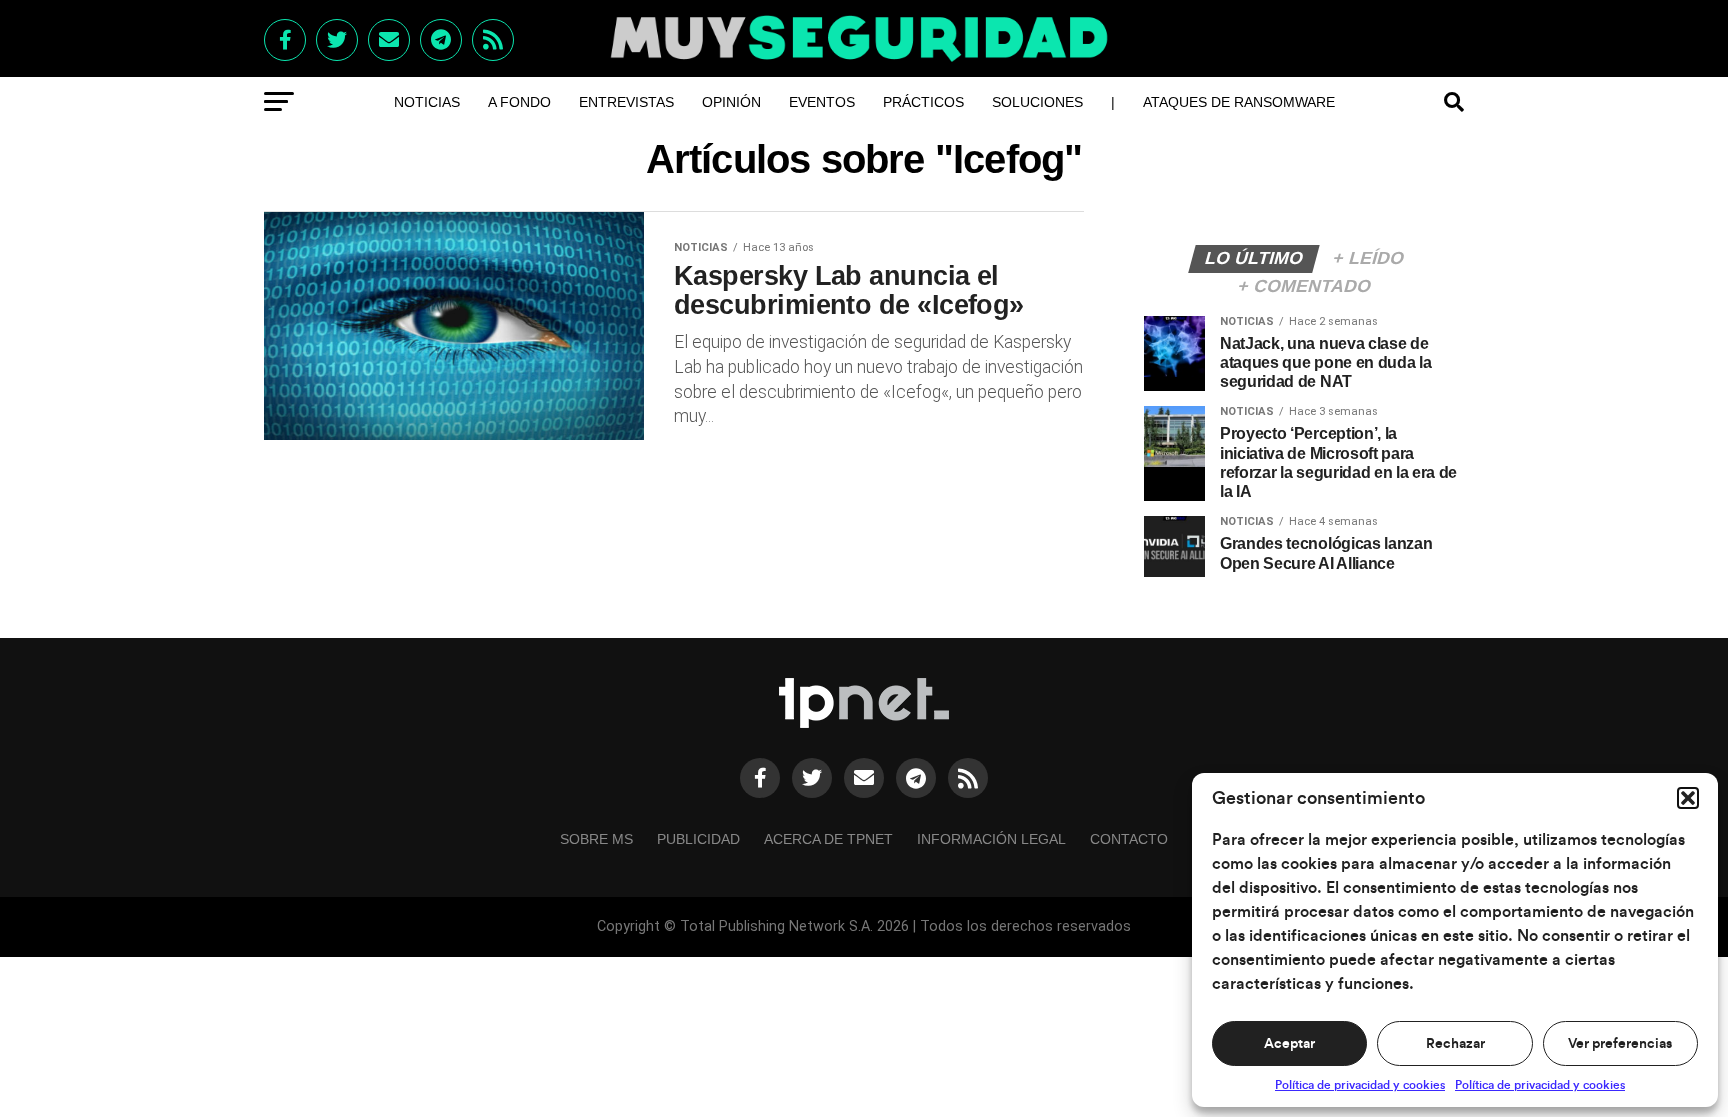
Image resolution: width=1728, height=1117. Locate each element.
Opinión (731, 102)
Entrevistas (626, 102)
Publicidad (698, 839)
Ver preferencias (1620, 1044)
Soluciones (1037, 102)
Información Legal (991, 839)
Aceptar (1289, 1044)
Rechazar (1455, 1044)
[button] (1688, 798)
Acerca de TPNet (828, 839)
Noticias (427, 102)
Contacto (1129, 839)
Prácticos (923, 102)
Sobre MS (596, 839)
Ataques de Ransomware (1239, 102)
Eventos (822, 102)
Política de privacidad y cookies (1360, 1085)
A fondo (519, 102)
